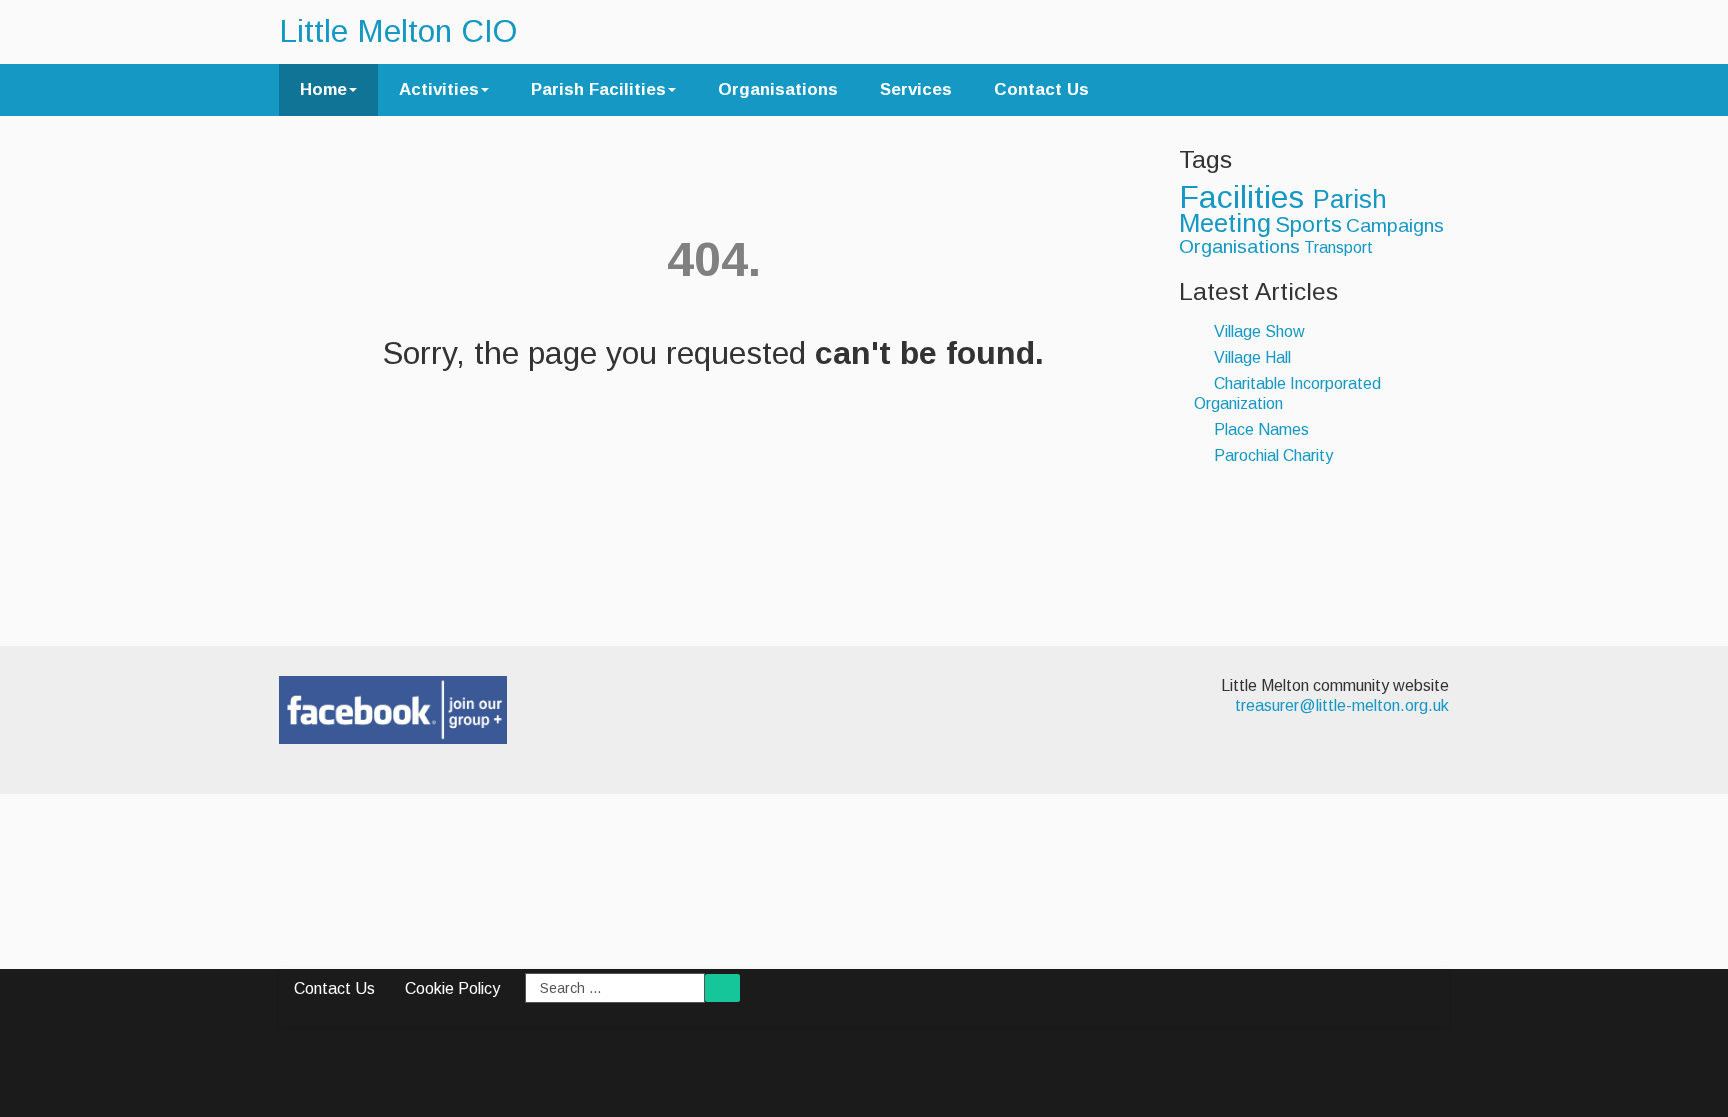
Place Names (1259, 429)
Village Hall (1250, 357)
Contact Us (1041, 89)
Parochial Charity (1271, 455)
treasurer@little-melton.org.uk (1342, 705)
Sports (1308, 224)
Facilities (1246, 197)
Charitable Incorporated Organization (1287, 393)
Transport (1338, 247)
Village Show (1257, 331)
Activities (439, 89)
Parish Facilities (598, 89)
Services (916, 89)
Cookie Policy (452, 988)
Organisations (778, 89)
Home (323, 89)
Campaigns (1395, 225)
